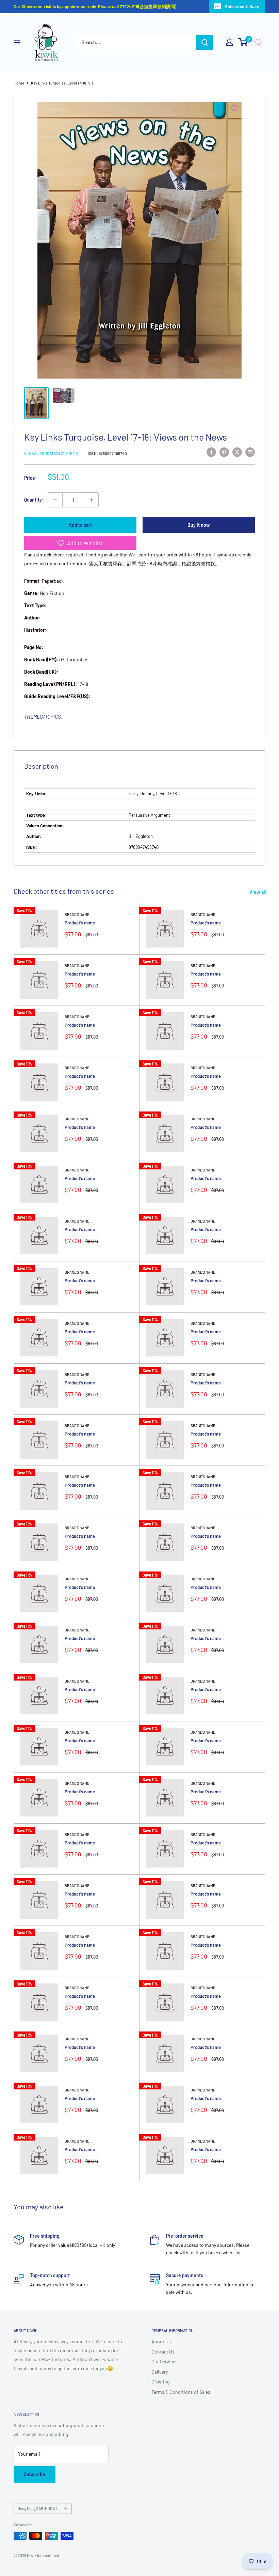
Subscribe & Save (242, 6)
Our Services (165, 2362)
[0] (243, 42)
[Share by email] (250, 452)
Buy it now (199, 525)
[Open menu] (17, 43)
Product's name (80, 923)
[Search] (205, 42)
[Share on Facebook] (211, 452)
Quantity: (34, 500)
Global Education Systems (51, 453)
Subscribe (35, 2474)
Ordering (160, 2382)
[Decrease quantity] (55, 500)
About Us (161, 2341)
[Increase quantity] (91, 500)
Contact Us (163, 2352)
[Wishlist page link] (258, 42)
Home (19, 83)
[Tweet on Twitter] (237, 452)
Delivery (160, 2372)
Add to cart (80, 525)
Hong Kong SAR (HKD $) (37, 2508)
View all (258, 892)
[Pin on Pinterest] (224, 452)
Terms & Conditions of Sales (181, 2392)
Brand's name (77, 914)
